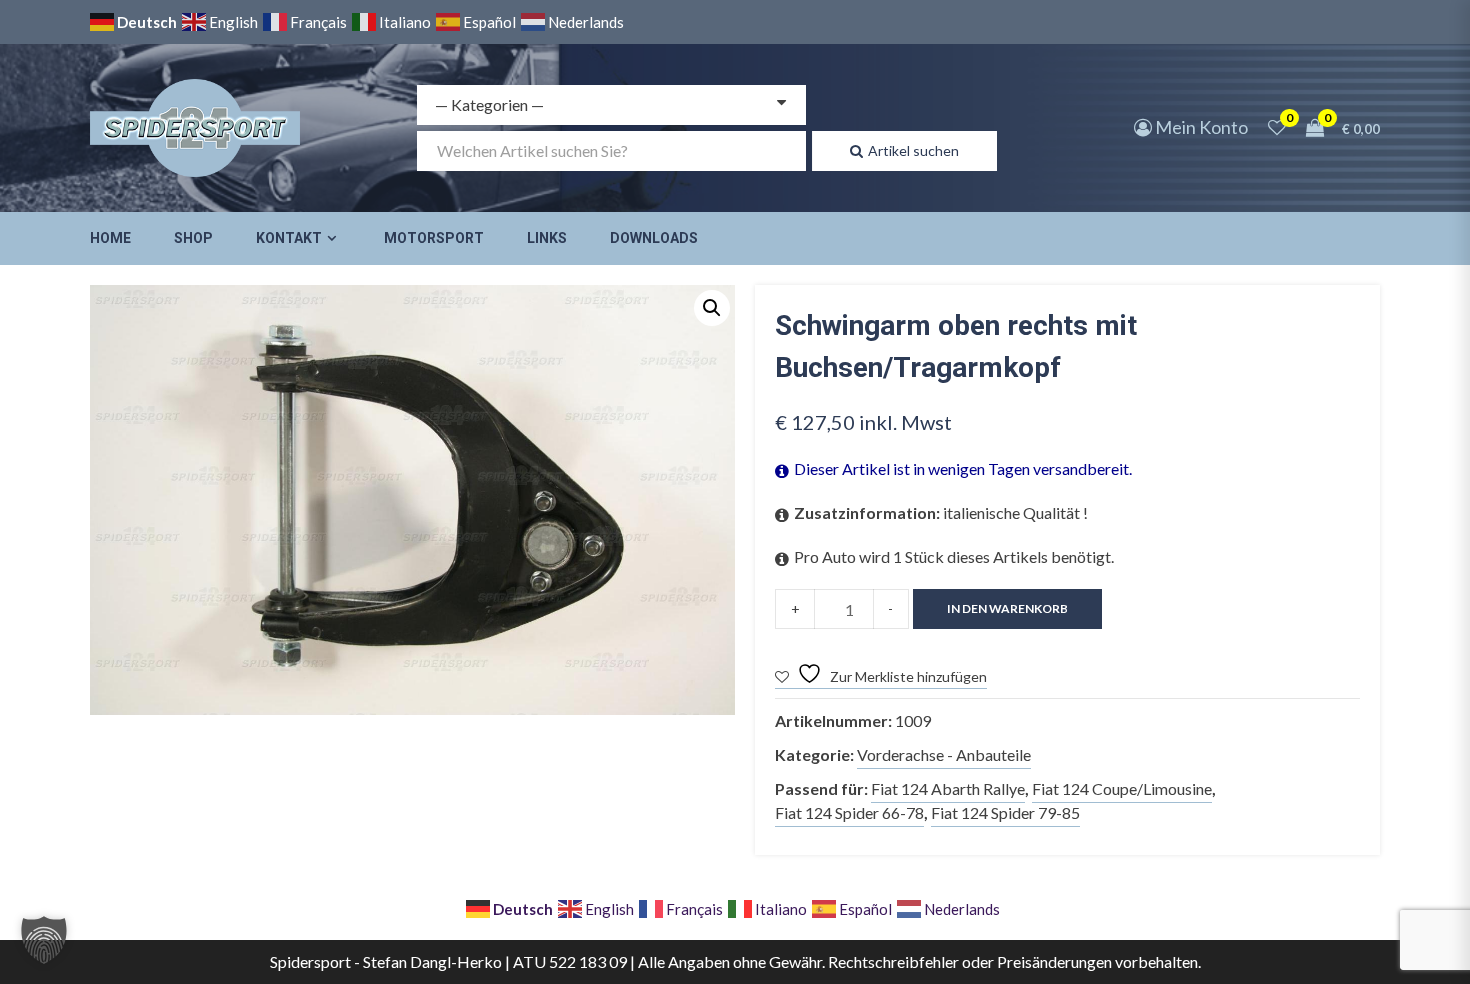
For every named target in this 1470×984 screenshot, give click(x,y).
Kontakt (289, 238)
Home (110, 238)
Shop (193, 238)
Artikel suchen (913, 150)
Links (547, 238)
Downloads (654, 238)
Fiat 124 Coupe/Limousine (1122, 788)
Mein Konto (1200, 127)
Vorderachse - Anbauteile (944, 754)
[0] (1277, 127)
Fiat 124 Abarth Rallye (948, 788)
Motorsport (434, 238)
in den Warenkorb (1007, 608)
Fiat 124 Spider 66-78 (849, 812)
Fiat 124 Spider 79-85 (1005, 812)
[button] (712, 308)
